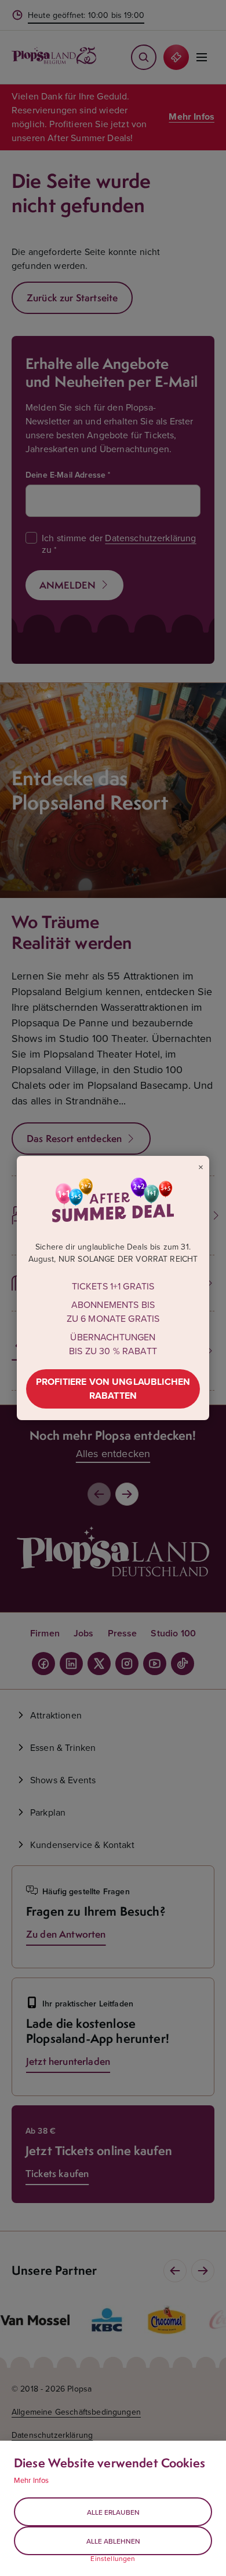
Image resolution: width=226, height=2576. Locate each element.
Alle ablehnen (113, 2541)
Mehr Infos (32, 2480)
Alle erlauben (113, 2512)
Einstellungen (113, 2559)
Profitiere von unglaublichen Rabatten (113, 1389)
